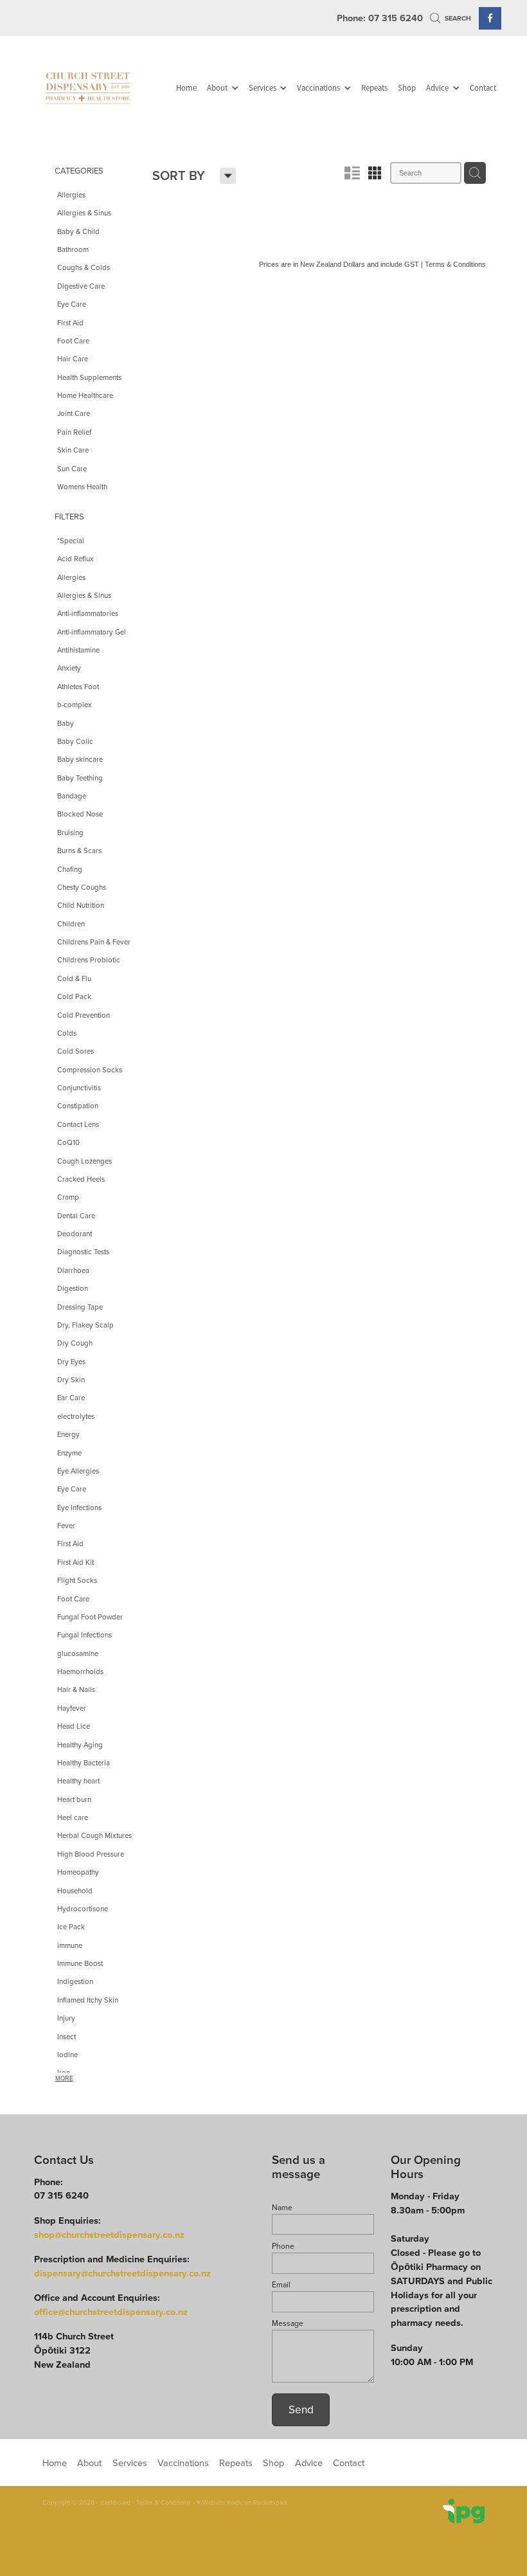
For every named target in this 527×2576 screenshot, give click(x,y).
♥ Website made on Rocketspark (242, 2502)
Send (301, 2409)
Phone (283, 2246)
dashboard (115, 2502)
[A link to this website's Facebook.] (490, 18)
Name (282, 2208)
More (64, 2078)
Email (281, 2285)
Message (288, 2323)
